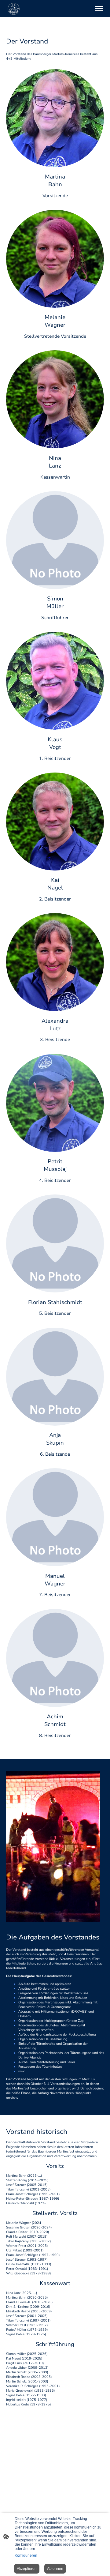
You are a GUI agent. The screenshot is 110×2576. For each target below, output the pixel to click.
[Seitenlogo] (14, 9)
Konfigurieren (26, 2555)
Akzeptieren (27, 2569)
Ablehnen (55, 2569)
